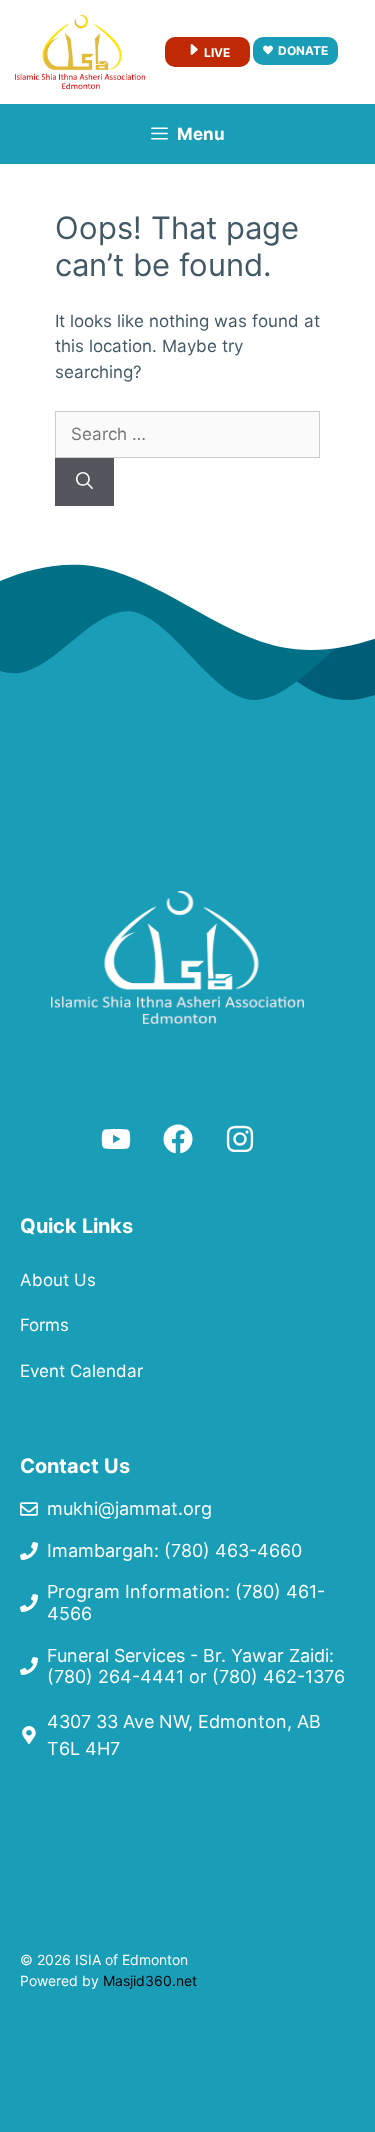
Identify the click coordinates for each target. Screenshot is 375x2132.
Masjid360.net (150, 1980)
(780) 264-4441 (115, 1676)
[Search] (84, 482)
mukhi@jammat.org (129, 1508)
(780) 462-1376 (278, 1676)
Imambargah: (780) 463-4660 (174, 1550)
